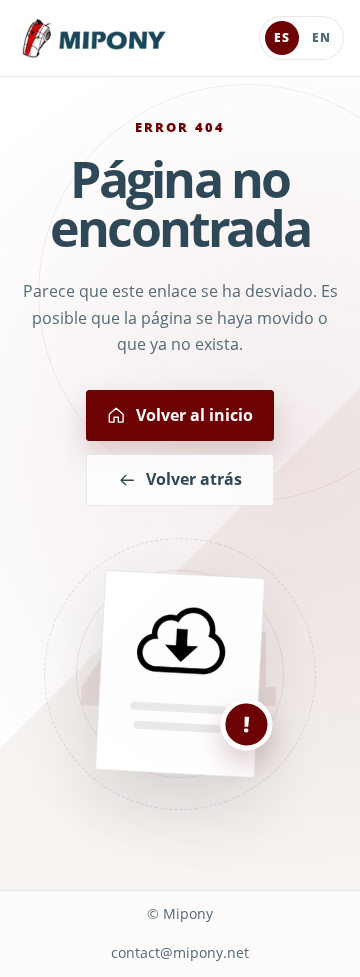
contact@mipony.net (180, 952)
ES (282, 37)
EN (321, 37)
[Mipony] (94, 38)
